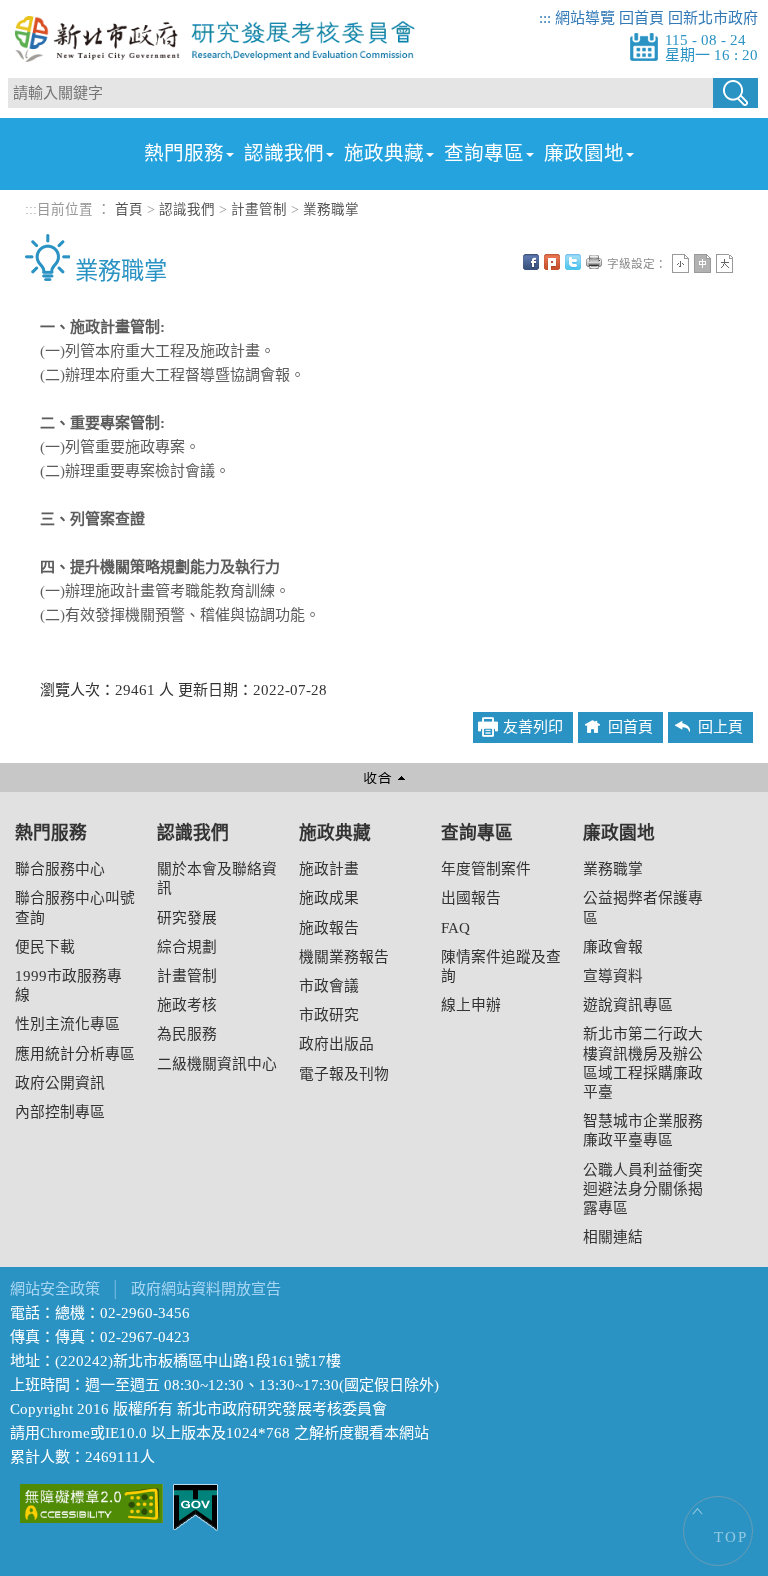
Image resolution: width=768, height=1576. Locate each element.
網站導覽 (585, 18)
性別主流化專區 (67, 1024)
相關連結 (613, 1237)
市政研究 (329, 1015)
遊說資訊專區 (628, 1005)
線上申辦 (471, 1005)
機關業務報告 (344, 957)
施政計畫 (329, 869)
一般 (702, 263)
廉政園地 (584, 153)
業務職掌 (331, 209)
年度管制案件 (486, 869)
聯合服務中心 (60, 869)
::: (545, 18)
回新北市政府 (713, 18)
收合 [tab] (384, 777)
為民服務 (187, 1034)
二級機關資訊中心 (217, 1064)
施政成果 (329, 898)
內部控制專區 (60, 1112)
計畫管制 (259, 209)
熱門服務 (184, 153)
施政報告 (329, 928)
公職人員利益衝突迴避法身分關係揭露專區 (643, 1189)
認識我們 (284, 153)
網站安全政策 (55, 1289)
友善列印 (594, 262)
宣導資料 (613, 976)
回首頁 (641, 18)
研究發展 (187, 918)
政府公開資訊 (60, 1083)
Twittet (573, 262)
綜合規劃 (187, 947)
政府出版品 (336, 1044)
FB (531, 262)
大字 (724, 263)
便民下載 (45, 947)
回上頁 (720, 727)
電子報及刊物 (344, 1074)
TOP (731, 1537)
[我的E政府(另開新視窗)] (195, 1506)
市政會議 (329, 986)
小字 (680, 263)
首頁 (129, 209)
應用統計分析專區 (75, 1054)
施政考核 (187, 1005)
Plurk (552, 262)
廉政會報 (613, 947)
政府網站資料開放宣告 (206, 1289)
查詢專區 (484, 153)
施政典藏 (384, 153)
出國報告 (471, 898)
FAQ (455, 928)
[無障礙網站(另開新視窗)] (91, 1502)
